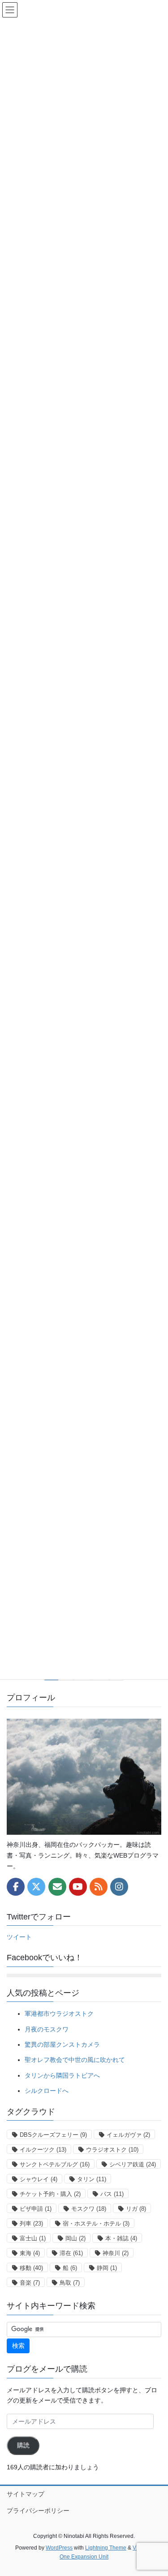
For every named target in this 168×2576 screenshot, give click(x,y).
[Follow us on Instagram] (119, 1887)
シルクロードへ (47, 2091)
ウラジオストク (112, 2150)
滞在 (71, 2253)
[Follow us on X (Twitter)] (36, 1887)
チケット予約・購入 (50, 2194)
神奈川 (116, 2253)
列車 (31, 2224)
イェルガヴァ (128, 2135)
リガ (136, 2209)
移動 (31, 2268)
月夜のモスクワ (47, 2029)
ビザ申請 (36, 2209)
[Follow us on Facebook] (16, 1887)
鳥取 (70, 2283)
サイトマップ (26, 2494)
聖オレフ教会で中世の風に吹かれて (75, 2060)
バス (112, 2194)
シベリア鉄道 (133, 2164)
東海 (30, 2253)
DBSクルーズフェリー (53, 2135)
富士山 (33, 2238)
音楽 (30, 2283)
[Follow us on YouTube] (78, 1887)
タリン (92, 2179)
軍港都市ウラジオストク (59, 2014)
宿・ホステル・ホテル (96, 2224)
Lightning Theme (106, 2548)
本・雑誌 (121, 2238)
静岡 (107, 2268)
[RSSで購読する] (99, 1887)
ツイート (19, 1937)
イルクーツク (43, 2150)
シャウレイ (39, 2179)
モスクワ (89, 2209)
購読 (23, 2445)
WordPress (59, 2548)
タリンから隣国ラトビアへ (62, 2075)
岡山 (75, 2238)
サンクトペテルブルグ (55, 2164)
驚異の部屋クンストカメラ (62, 2044)
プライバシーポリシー (38, 2511)
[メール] (57, 1887)
